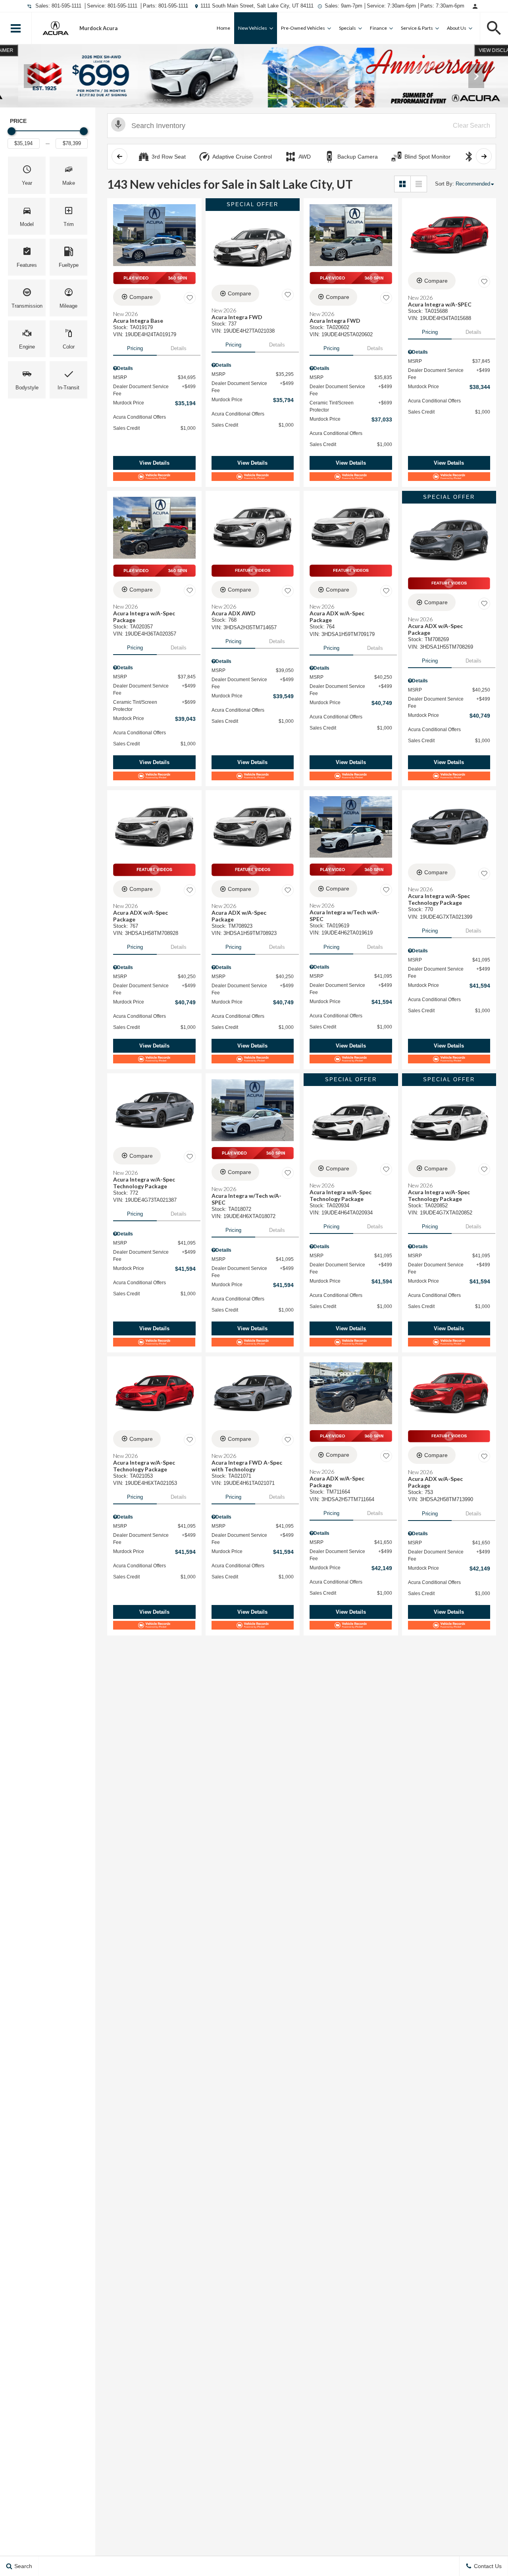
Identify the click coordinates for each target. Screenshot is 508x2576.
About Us (457, 28)
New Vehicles (253, 28)
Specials (347, 28)
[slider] (12, 131)
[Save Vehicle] (190, 298)
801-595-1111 (66, 6)
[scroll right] (484, 156)
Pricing (135, 348)
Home (223, 28)
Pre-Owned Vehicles (303, 28)
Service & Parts (417, 28)
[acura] (56, 28)
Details (179, 348)
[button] (16, 28)
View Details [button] (154, 463)
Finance (378, 28)
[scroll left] (119, 156)
